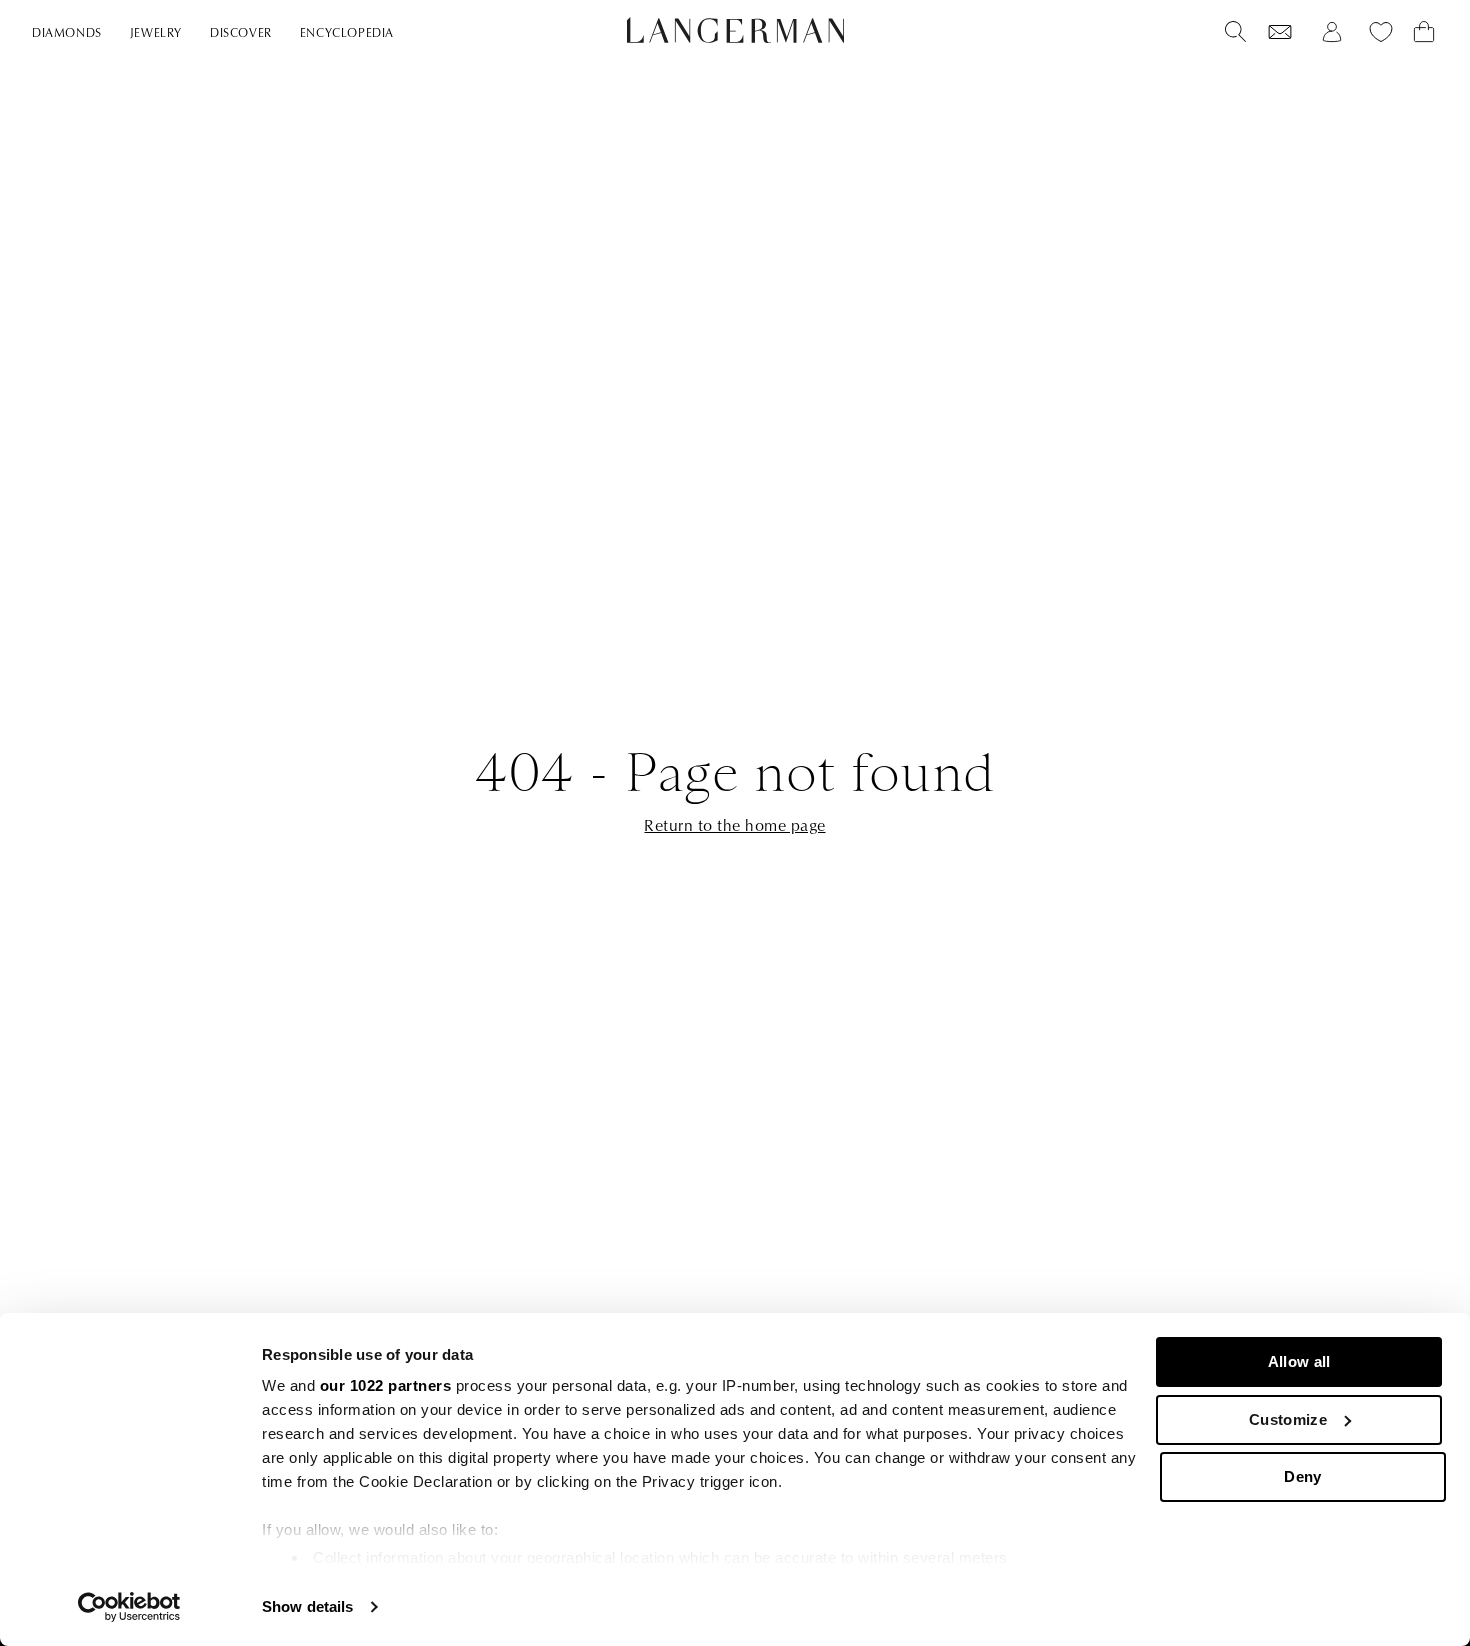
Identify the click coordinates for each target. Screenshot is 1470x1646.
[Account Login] (1332, 32)
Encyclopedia (347, 33)
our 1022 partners (386, 1385)
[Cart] (1424, 32)
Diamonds (67, 33)
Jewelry (156, 33)
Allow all (1299, 1361)
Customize (1288, 1419)
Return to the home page (734, 826)
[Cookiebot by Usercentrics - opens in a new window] (129, 1607)
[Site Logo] (735, 30)
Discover (241, 33)
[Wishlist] (1280, 32)
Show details (307, 1606)
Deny (1302, 1476)
